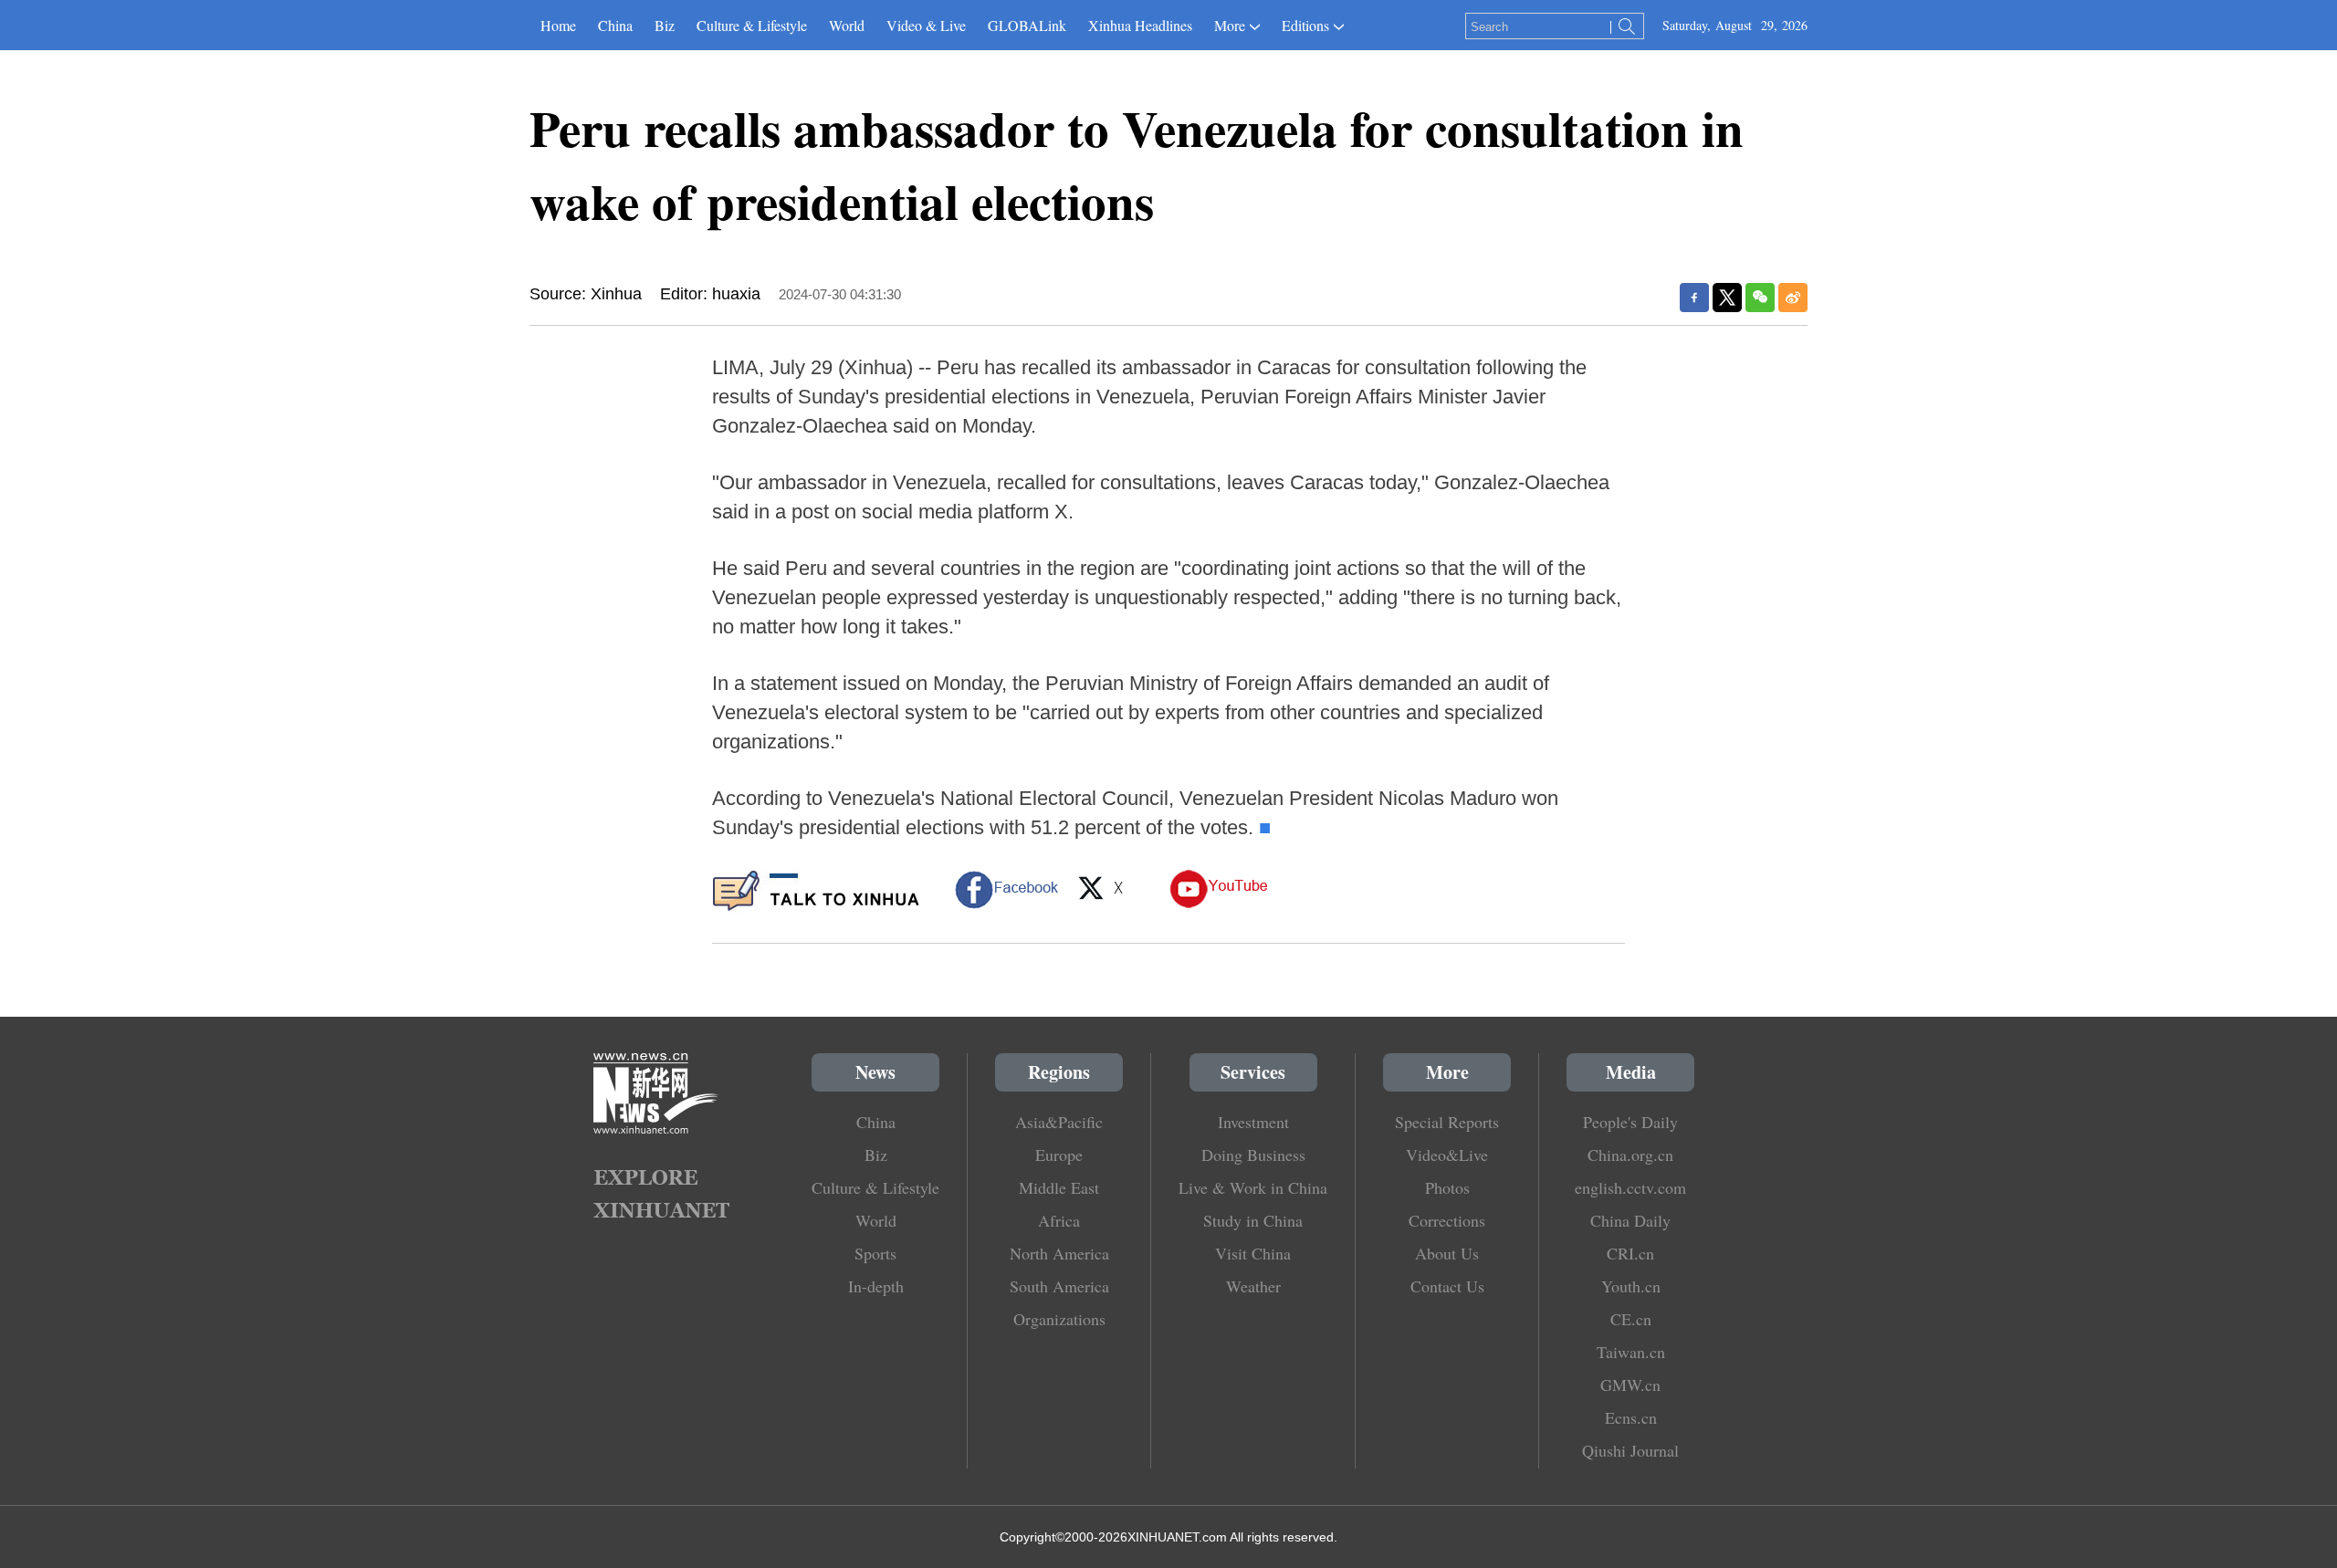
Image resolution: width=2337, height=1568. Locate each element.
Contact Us (1447, 1286)
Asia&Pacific (1059, 1122)
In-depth (876, 1286)
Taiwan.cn (1631, 1352)
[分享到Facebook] (1694, 298)
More (1230, 25)
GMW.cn (1630, 1385)
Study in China (1253, 1220)
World (847, 25)
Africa (1059, 1220)
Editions (1305, 25)
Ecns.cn (1631, 1417)
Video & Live (926, 25)
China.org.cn (1630, 1155)
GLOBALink (1027, 25)
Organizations (1059, 1319)
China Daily (1630, 1220)
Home (558, 25)
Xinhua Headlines (1140, 25)
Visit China (1253, 1253)
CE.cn (1631, 1319)
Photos (1447, 1187)
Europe (1059, 1155)
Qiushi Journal (1630, 1450)
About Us (1447, 1253)
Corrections (1447, 1220)
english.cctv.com (1630, 1187)
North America (1059, 1253)
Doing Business (1253, 1155)
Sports (875, 1253)
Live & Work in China (1253, 1187)
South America (1059, 1286)
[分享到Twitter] (1727, 298)
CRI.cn (1630, 1253)
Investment (1253, 1122)
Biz (665, 25)
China (615, 25)
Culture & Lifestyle (752, 25)
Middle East (1059, 1187)
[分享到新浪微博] (1793, 298)
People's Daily (1630, 1122)
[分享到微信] (1760, 298)
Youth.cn (1631, 1286)
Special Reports (1447, 1122)
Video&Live (1447, 1155)
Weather (1253, 1286)
